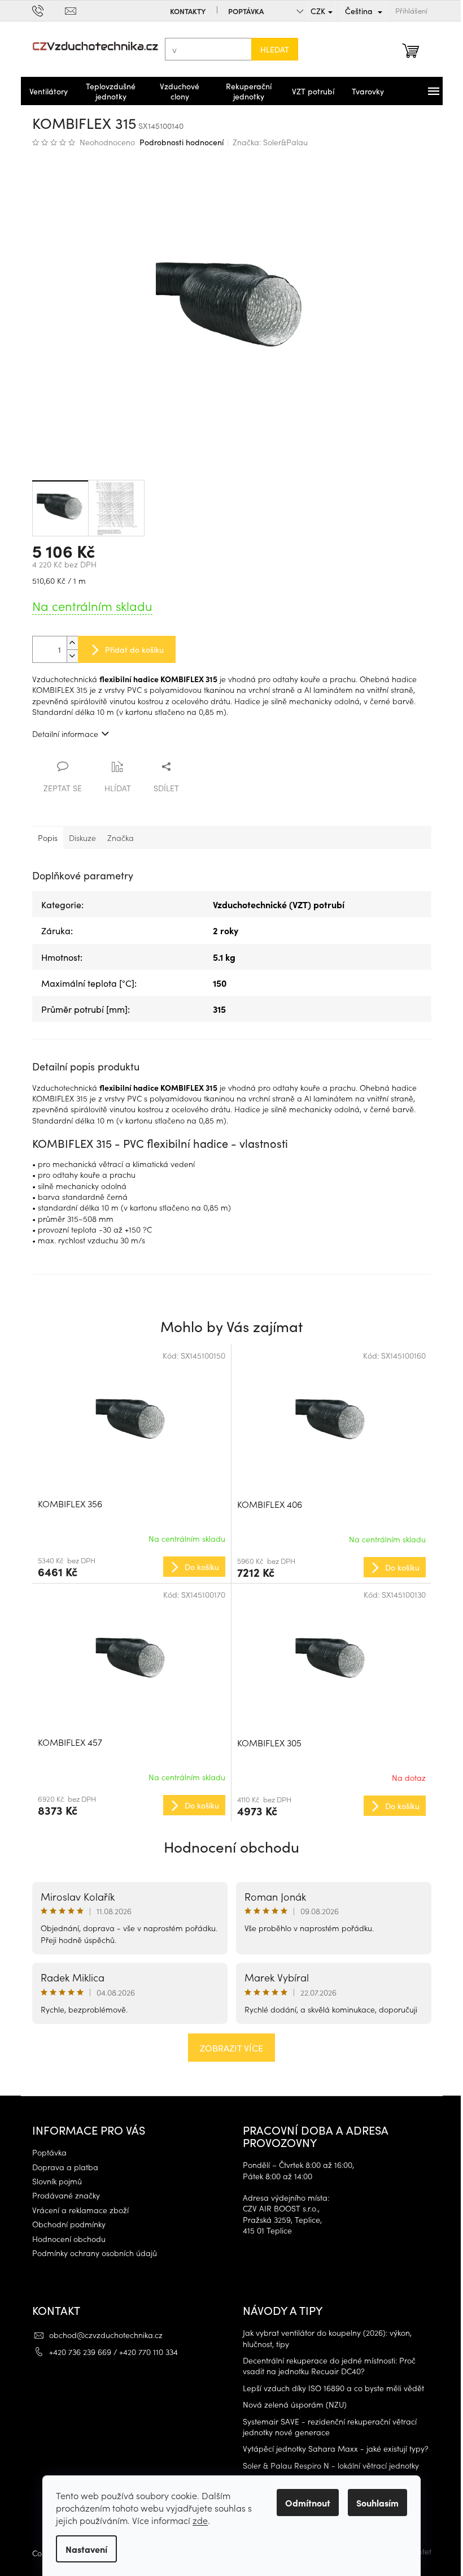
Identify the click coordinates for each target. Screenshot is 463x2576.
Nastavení (82, 2549)
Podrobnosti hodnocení (177, 142)
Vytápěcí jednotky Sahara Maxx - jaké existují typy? (332, 2449)
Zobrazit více (228, 2048)
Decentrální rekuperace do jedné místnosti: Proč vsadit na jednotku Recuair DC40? (325, 2366)
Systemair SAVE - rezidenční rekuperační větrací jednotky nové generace (326, 2427)
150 (216, 983)
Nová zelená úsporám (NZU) (291, 2404)
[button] (127, 1566)
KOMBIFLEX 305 (265, 1742)
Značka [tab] (116, 838)
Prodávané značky (62, 2195)
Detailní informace (61, 734)
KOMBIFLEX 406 (266, 1504)
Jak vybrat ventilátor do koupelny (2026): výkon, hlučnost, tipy (323, 2338)
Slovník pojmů (53, 2181)
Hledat (270, 49)
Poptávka (241, 11)
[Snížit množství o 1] (68, 656)
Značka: (266, 142)
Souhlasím (374, 2503)
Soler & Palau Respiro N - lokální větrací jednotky (327, 2466)
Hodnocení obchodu (228, 1846)
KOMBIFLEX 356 (65, 1503)
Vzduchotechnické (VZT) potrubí (275, 904)
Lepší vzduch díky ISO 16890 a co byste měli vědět (329, 2388)
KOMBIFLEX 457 (65, 1742)
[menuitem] (44, 91)
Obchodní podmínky (64, 2224)
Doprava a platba (61, 2167)
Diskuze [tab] (78, 838)
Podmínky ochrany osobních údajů (90, 2253)
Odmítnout (304, 2503)
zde (196, 2520)
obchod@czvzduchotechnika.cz (101, 2335)
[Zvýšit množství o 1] (68, 643)
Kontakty (183, 11)
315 (215, 1009)
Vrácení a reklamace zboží (76, 2210)
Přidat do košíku (130, 649)
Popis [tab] (43, 838)
